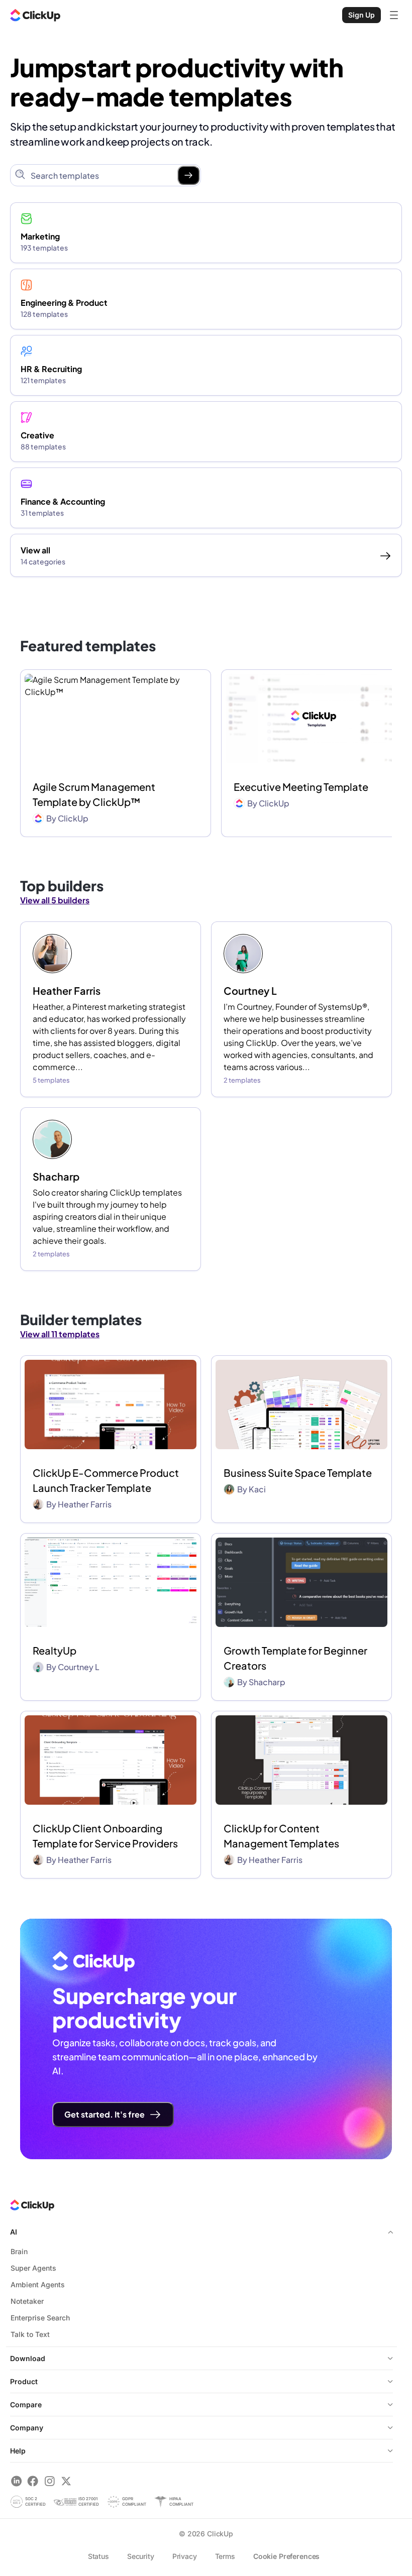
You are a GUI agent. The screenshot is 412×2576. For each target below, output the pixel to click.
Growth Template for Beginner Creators (295, 1658)
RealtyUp (55, 1650)
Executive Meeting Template (301, 787)
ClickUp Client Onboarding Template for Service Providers (105, 1836)
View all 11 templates (60, 1334)
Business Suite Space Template (298, 1473)
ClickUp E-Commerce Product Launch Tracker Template (106, 1480)
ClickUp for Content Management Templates (281, 1836)
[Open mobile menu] (394, 15)
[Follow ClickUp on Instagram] (49, 2481)
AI (14, 2232)
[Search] (188, 175)
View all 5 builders (55, 900)
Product (24, 2381)
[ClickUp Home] (35, 15)
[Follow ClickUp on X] (66, 2481)
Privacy (185, 2556)
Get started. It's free (105, 2114)
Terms (225, 2556)
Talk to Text (30, 2334)
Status (98, 2556)
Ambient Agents (38, 2285)
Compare (26, 2405)
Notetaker (27, 2301)
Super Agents (33, 2268)
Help (18, 2451)
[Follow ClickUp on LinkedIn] (16, 2481)
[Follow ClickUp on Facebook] (33, 2481)
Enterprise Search (40, 2318)
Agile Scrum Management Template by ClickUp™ (94, 794)
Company (27, 2428)
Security (141, 2556)
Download (28, 2358)
